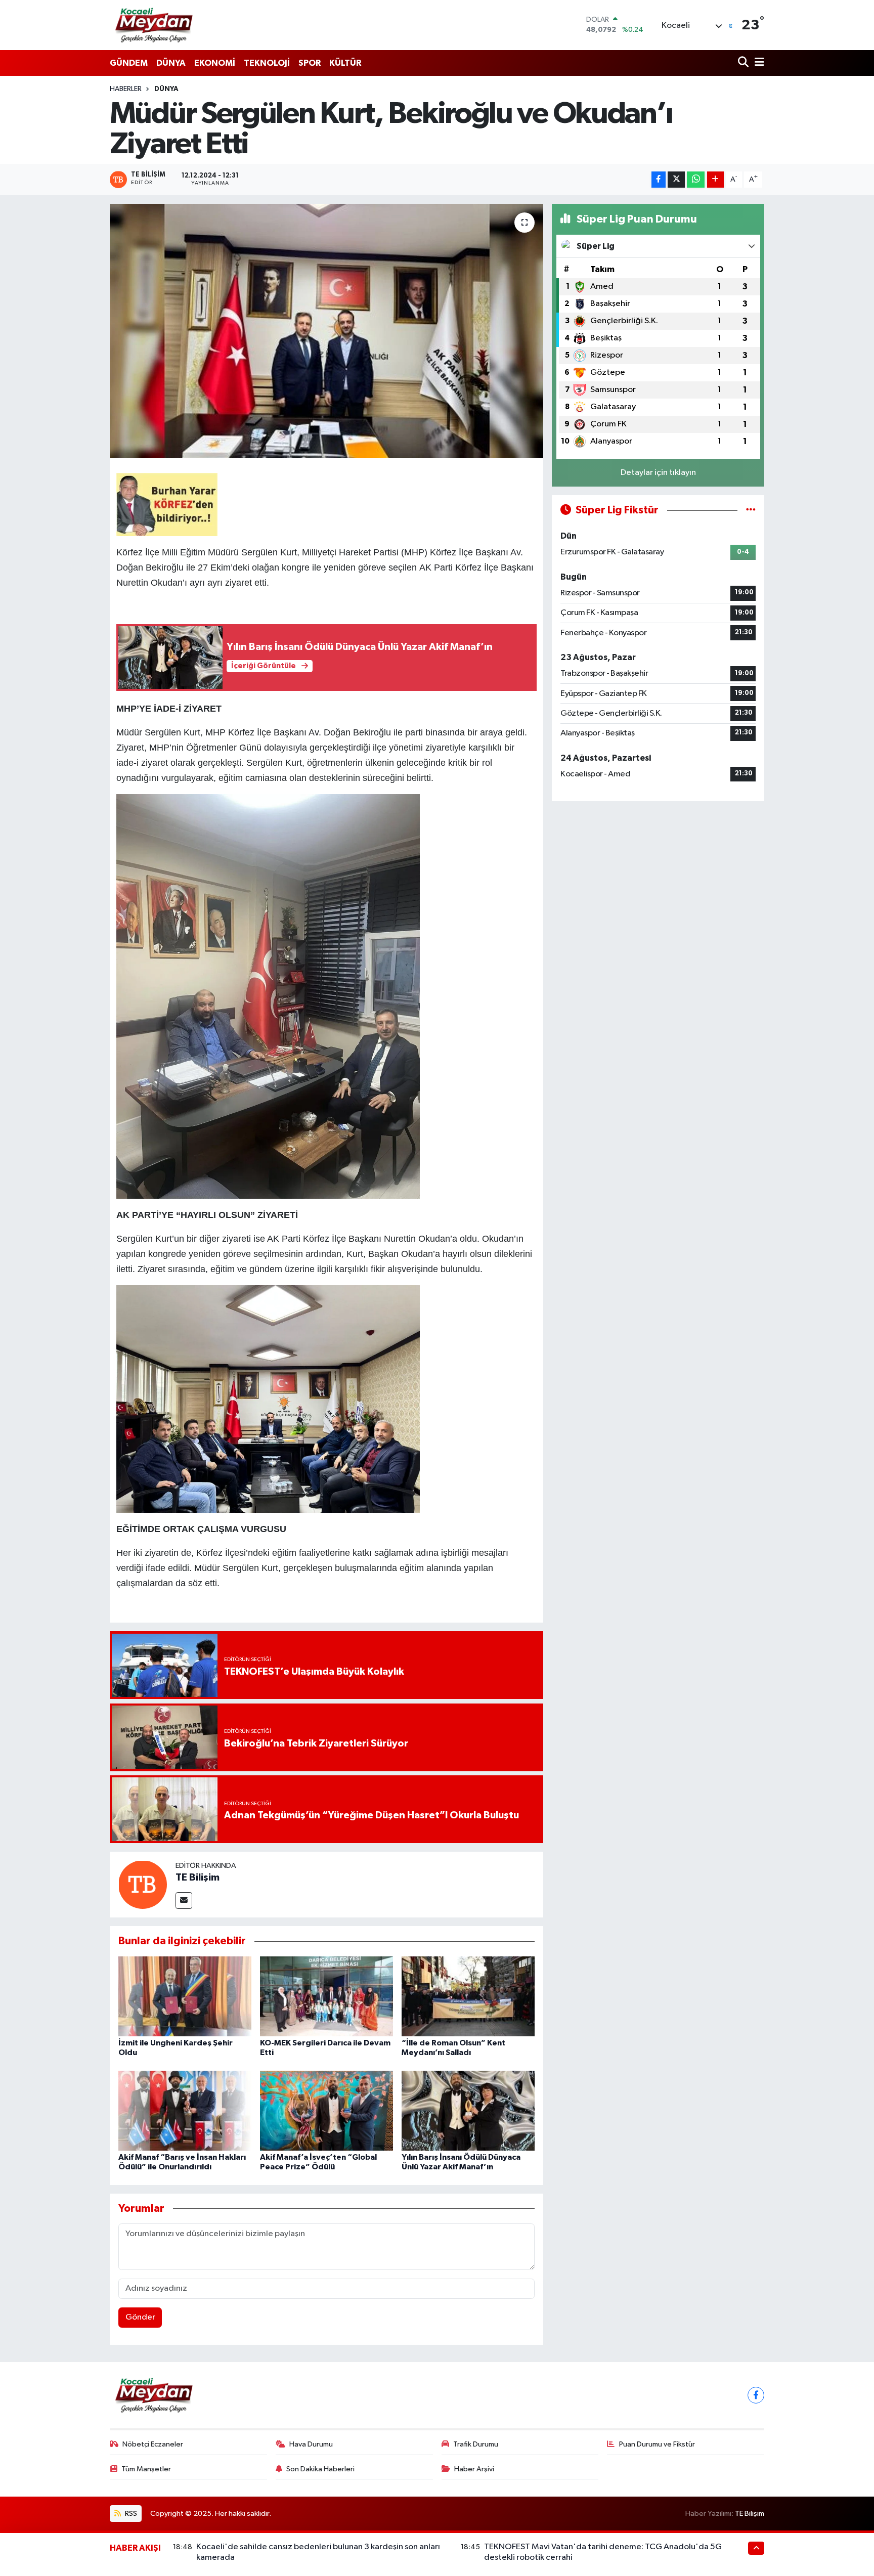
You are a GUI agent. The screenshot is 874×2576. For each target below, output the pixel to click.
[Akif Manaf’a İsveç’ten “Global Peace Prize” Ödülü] (326, 2110)
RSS (130, 2514)
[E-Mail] (184, 1901)
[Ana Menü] (758, 63)
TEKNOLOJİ (267, 63)
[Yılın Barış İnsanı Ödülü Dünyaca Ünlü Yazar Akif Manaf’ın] (468, 2110)
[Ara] (744, 63)
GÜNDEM (129, 63)
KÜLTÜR (345, 63)
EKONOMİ (215, 63)
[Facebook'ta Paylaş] (659, 180)
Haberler (126, 89)
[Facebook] (756, 2395)
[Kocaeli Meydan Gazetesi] (155, 25)
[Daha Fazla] (715, 180)
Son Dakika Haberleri (320, 2469)
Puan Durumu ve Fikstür (657, 2444)
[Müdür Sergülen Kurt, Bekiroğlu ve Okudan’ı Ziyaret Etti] (326, 331)
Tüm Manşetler (146, 2469)
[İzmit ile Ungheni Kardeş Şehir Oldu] (185, 1996)
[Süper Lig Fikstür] (751, 510)
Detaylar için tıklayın (658, 473)
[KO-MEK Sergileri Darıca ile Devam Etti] (326, 1996)
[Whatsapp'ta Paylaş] (696, 180)
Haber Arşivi (474, 2469)
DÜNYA (171, 63)
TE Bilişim (198, 1878)
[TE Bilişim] (143, 1884)
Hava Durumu (311, 2444)
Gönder (140, 2317)
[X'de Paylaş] (676, 180)
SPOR (310, 63)
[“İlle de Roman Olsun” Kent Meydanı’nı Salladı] (468, 1996)
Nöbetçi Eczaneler (153, 2444)
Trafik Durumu (476, 2444)
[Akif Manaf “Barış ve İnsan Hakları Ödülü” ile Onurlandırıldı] (185, 2110)
